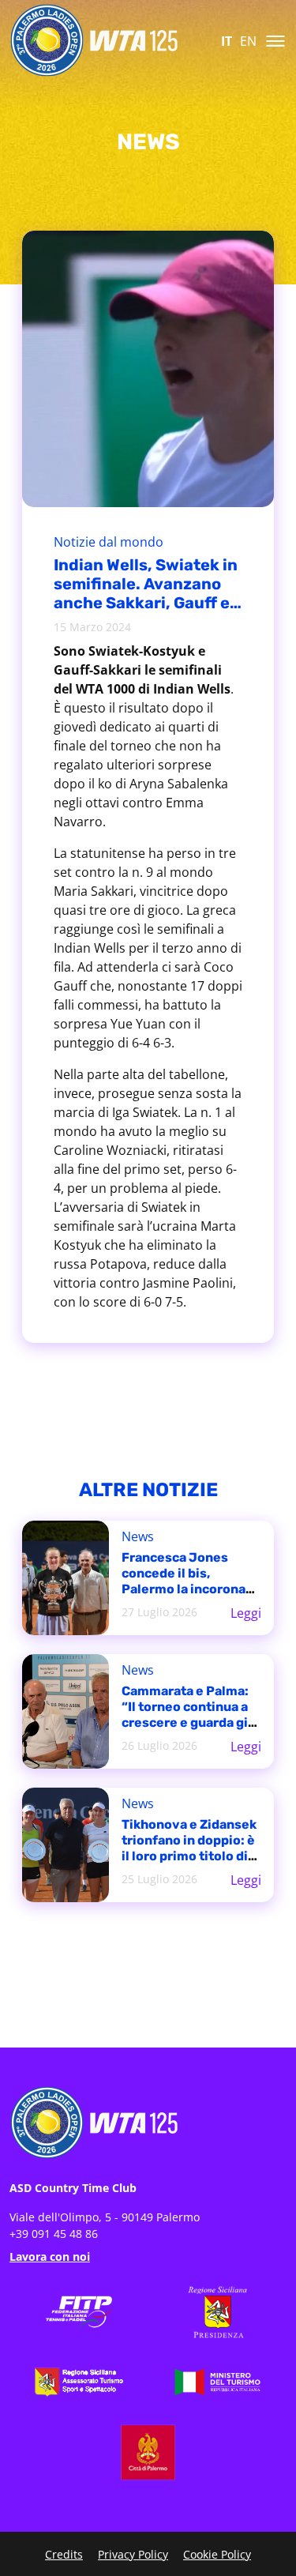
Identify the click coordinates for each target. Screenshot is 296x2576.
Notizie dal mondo (109, 542)
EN (248, 41)
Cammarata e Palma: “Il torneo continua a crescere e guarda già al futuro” (188, 1715)
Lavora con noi (50, 2256)
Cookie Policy (217, 2554)
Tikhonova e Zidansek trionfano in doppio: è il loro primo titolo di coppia (189, 1848)
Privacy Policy (133, 2554)
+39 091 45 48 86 (54, 2234)
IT (227, 41)
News (138, 1536)
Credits (64, 2554)
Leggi (246, 1613)
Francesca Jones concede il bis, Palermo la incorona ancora (184, 1581)
